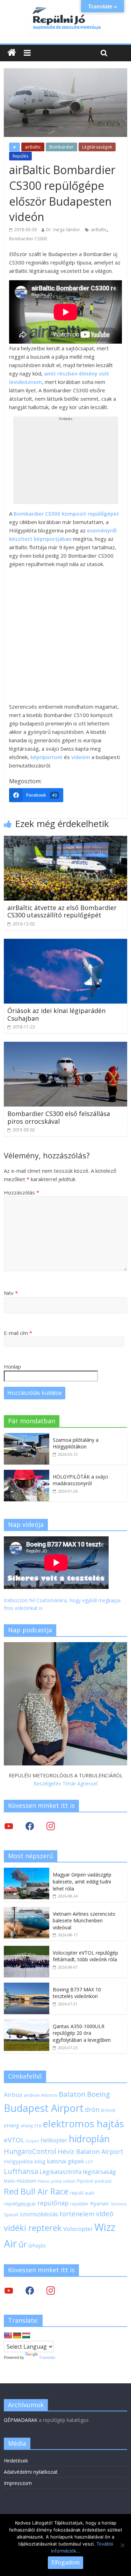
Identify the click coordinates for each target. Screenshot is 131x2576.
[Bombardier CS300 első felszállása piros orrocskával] (65, 1046)
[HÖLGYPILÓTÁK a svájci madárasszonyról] (27, 1473)
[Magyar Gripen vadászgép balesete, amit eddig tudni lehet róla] (27, 1871)
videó (105, 2214)
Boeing (99, 2094)
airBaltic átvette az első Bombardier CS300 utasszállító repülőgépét (62, 911)
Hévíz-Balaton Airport (90, 2151)
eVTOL (14, 2140)
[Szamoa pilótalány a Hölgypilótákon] (27, 1437)
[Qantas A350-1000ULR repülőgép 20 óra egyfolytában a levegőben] (27, 2023)
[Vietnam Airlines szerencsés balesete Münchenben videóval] (27, 1911)
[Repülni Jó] (66, 8)
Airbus (13, 2095)
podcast (103, 2181)
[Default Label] (51, 2290)
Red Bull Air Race (36, 2191)
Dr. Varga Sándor (63, 230)
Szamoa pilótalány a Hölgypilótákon (76, 1443)
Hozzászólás (21, 1192)
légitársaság (99, 2172)
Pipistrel (85, 2181)
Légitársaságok (97, 147)
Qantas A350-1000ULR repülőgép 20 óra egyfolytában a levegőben (82, 2033)
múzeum (27, 2181)
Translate (47, 2357)
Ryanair (100, 2203)
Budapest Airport (44, 2108)
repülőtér (79, 2204)
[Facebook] (30, 1826)
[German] (17, 2336)
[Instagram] (51, 1826)
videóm (81, 757)
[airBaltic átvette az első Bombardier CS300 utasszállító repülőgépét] (65, 840)
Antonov (49, 2095)
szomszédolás (39, 2214)
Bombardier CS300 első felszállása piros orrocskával (59, 1117)
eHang (12, 2125)
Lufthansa (21, 2171)
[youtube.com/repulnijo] (9, 2290)
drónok (108, 2110)
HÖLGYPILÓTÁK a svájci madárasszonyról (80, 1480)
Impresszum (18, 2483)
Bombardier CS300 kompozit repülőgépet (66, 514)
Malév (10, 2181)
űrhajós (37, 2246)
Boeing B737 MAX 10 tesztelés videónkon (77, 1993)
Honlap (12, 1366)
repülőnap (53, 2203)
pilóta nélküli (63, 2181)
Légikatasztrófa (60, 2172)
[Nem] (122, 2545)
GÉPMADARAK (21, 2420)
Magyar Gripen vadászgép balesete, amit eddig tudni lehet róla (82, 1881)
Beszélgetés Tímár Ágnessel (65, 1783)
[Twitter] (9, 1826)
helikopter (54, 2140)
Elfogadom (65, 2562)
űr (23, 2244)
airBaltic (33, 147)
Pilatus (44, 2181)
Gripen (32, 2141)
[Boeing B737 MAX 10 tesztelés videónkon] (27, 1986)
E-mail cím (18, 1333)
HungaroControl (30, 2151)
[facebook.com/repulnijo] (30, 2290)
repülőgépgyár (20, 2204)
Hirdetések (16, 2461)
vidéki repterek (33, 2228)
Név (11, 1293)
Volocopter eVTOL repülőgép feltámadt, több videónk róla (85, 1956)
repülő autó (82, 2193)
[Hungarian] (26, 2336)
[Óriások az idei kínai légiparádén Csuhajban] (65, 943)
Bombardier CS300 (28, 239)
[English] (8, 2336)
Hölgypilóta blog (25, 2161)
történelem (77, 2214)
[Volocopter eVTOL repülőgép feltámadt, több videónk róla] (27, 1950)
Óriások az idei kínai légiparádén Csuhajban (56, 1014)
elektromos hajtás (83, 2123)
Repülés (20, 156)
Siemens (119, 2204)
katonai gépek (65, 2161)
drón (92, 2109)
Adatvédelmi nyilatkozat (31, 2472)
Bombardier (61, 147)
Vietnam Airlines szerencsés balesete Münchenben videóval (84, 1921)
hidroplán (89, 2139)
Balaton (72, 2094)
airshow (32, 2095)
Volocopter (78, 2229)
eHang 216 (31, 2126)
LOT (89, 2162)
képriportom (46, 757)
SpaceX (11, 2215)
